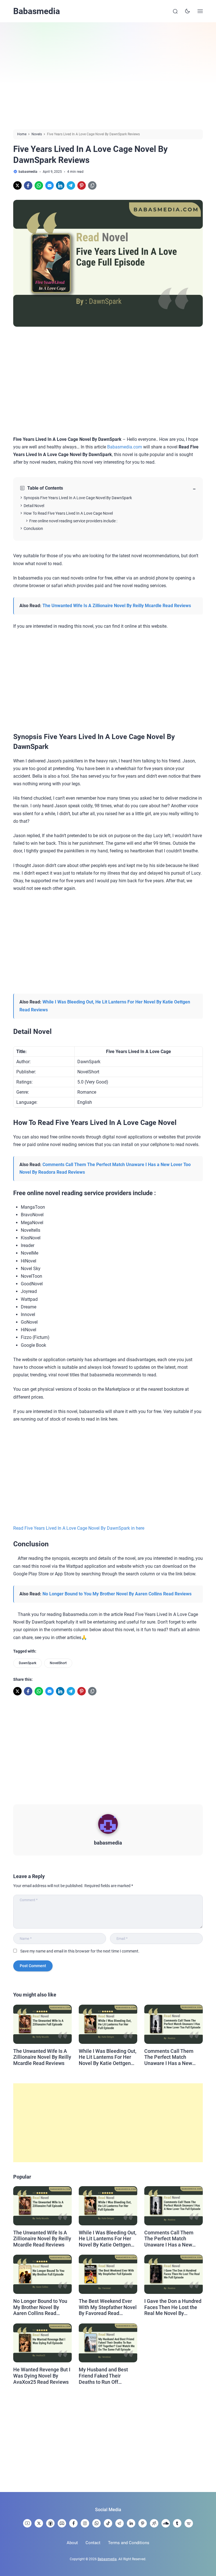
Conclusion (33, 529)
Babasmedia (37, 11)
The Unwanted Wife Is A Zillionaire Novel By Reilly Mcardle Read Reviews (117, 606)
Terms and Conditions (129, 2543)
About (72, 2543)
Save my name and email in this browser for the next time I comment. (80, 1951)
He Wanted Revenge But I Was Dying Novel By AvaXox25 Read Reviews (42, 2376)
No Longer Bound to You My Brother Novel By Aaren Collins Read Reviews (117, 1594)
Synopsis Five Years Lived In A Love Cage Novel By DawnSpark (78, 498)
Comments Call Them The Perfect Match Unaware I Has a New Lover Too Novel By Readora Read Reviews (170, 2057)
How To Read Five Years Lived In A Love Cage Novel (68, 513)
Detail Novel (34, 506)
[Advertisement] (108, 76)
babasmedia (108, 1843)
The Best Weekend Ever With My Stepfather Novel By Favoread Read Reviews (108, 2307)
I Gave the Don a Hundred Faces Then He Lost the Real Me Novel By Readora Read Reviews (173, 2307)
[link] (17, 185)
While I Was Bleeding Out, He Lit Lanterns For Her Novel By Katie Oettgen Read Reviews (108, 2057)
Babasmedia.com (125, 447)
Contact (93, 2543)
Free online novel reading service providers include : (73, 521)
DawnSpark (28, 1663)
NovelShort (58, 1663)
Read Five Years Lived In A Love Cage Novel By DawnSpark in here (79, 1528)
